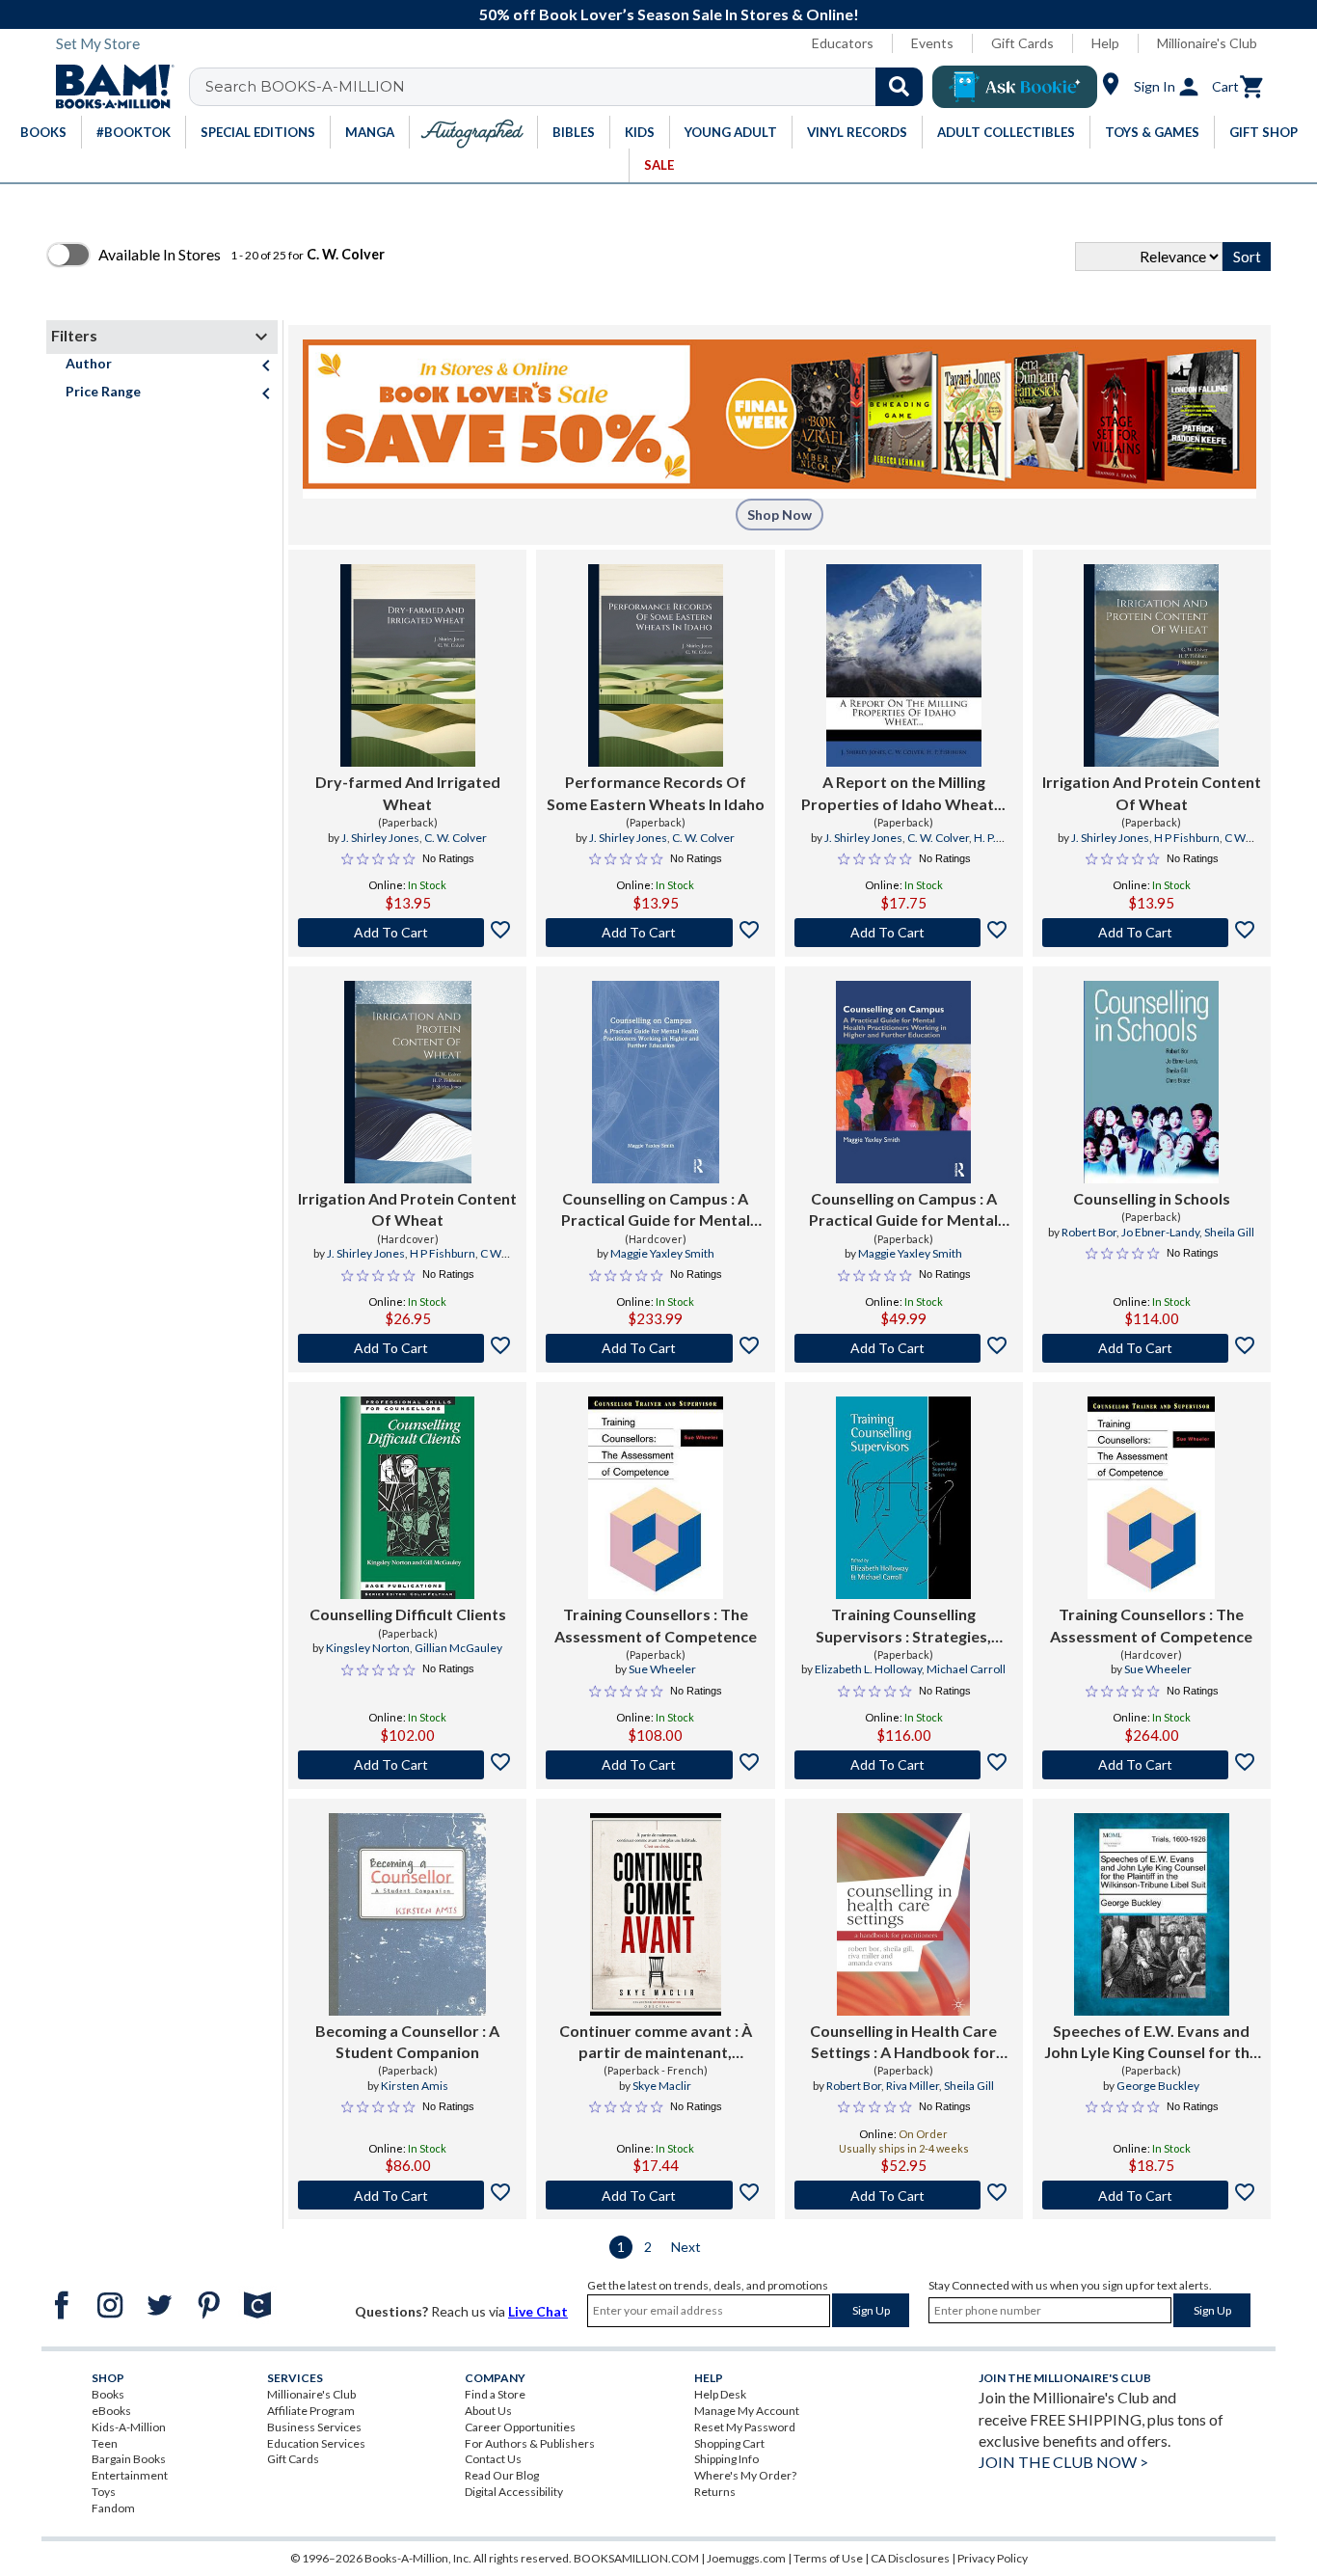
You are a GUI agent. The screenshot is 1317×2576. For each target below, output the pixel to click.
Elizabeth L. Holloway (868, 1669)
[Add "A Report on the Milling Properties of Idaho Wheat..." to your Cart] (904, 933)
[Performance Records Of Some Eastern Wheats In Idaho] (656, 665)
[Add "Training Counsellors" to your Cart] (655, 1765)
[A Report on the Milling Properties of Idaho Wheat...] (904, 665)
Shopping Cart (729, 2443)
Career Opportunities (520, 2427)
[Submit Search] (899, 87)
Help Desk (720, 2394)
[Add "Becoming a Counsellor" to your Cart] (407, 2195)
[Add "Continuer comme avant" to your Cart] (655, 2195)
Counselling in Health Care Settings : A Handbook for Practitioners (903, 2043)
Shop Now (779, 515)
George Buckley (1158, 2086)
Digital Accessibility (514, 2492)
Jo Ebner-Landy (1160, 1232)
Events (932, 43)
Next (686, 2247)
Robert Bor (1089, 1232)
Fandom (113, 2508)
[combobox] (568, 87)
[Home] (108, 87)
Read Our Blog (502, 2475)
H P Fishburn (1187, 838)
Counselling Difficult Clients (408, 1614)
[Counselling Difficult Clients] (408, 1498)
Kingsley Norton (368, 1648)
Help (1105, 43)
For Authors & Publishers (530, 2443)
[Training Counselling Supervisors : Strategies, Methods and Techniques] (903, 1498)
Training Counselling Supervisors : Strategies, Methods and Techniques (903, 1626)
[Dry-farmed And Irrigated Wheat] (408, 665)
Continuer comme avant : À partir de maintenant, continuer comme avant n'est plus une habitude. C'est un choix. (656, 2043)
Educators (843, 43)
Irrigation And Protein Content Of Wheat (1152, 792)
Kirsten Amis (415, 2086)
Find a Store (495, 2394)
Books (108, 2394)
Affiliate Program (311, 2411)
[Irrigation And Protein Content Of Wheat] (1151, 665)
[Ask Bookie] (1015, 87)
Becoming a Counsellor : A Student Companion (407, 2041)
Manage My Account (747, 2411)
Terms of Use (828, 2558)
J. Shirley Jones (380, 838)
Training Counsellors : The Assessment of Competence (656, 1625)
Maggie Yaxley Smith (662, 1253)
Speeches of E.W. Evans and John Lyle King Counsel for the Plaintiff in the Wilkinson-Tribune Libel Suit (1151, 2043)
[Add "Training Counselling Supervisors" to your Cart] (904, 1765)
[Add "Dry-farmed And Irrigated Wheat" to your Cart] (407, 933)
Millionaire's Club (1207, 43)
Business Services (314, 2427)
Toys (104, 2492)
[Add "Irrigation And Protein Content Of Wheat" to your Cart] (1152, 933)
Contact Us (493, 2459)
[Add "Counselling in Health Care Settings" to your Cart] (904, 2195)
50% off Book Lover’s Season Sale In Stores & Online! (669, 14)
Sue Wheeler (662, 1669)
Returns (715, 2492)
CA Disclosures (910, 2558)
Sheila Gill (1229, 1232)
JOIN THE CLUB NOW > (1063, 2462)
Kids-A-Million (129, 2427)
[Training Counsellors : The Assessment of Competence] (656, 1498)
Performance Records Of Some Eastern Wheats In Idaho (656, 792)
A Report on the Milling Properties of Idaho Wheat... (903, 792)
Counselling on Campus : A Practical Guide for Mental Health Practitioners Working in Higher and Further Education (656, 1210)
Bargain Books (129, 2459)
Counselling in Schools (1152, 1198)
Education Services (316, 2443)
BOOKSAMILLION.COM (636, 2558)
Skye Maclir (662, 2086)
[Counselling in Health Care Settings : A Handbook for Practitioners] (904, 1914)
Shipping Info (726, 2459)
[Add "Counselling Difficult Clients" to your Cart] (407, 1765)
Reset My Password (745, 2427)
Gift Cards (1022, 43)
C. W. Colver (456, 838)
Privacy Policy (993, 2558)
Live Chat (538, 2311)
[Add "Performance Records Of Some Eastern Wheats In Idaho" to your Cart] (655, 933)
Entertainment (130, 2475)
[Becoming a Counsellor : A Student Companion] (408, 1914)
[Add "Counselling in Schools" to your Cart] (1152, 1348)
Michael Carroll (966, 1669)
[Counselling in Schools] (1151, 1082)
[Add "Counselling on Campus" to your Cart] (655, 1348)
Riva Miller (913, 2086)
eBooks (111, 2411)
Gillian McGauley (458, 1648)
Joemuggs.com (746, 2558)
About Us (488, 2411)
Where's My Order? (745, 2475)
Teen (105, 2443)
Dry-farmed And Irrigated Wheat (408, 792)
